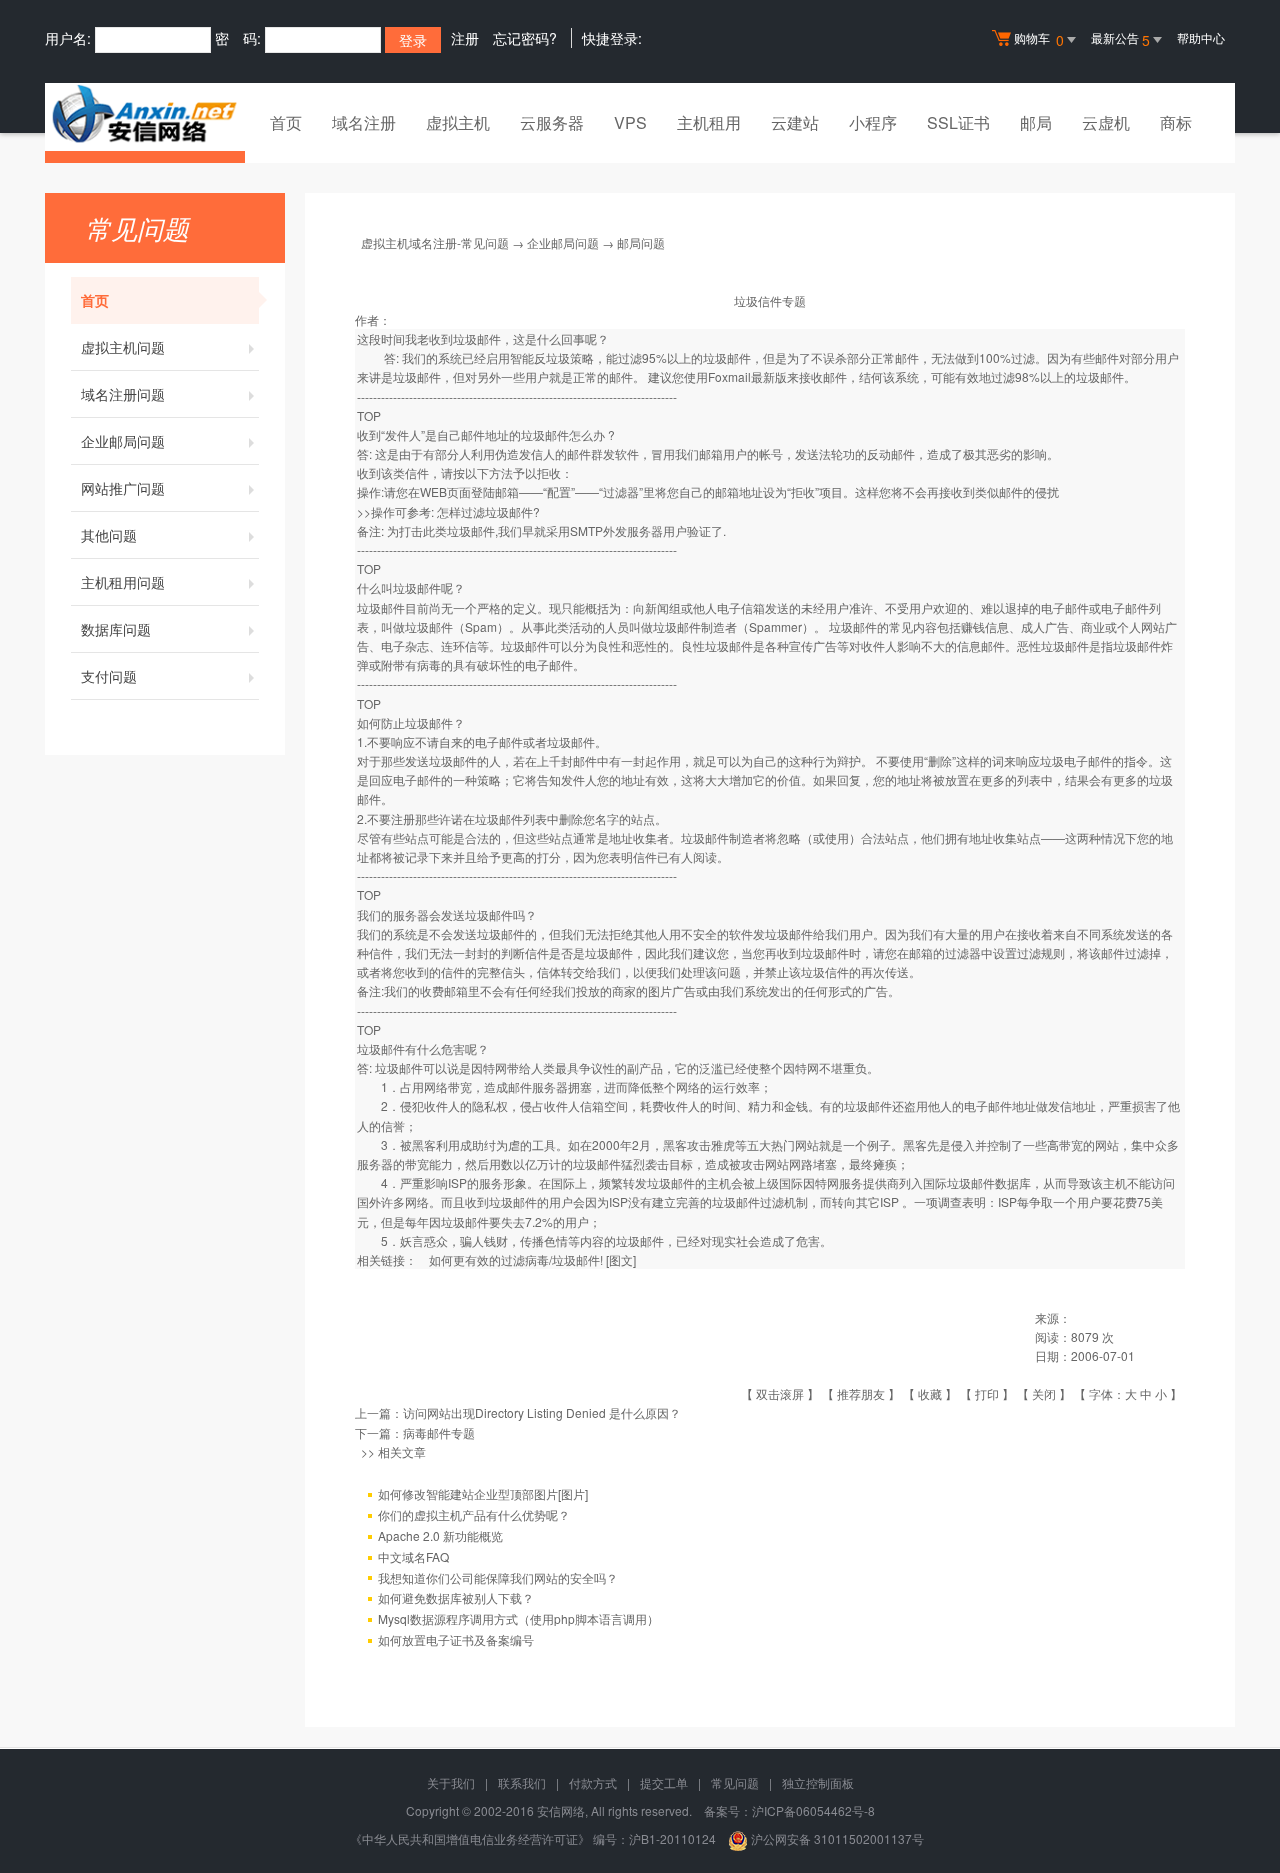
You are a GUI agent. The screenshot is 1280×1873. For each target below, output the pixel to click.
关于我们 (451, 1782)
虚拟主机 (458, 122)
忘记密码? (525, 38)
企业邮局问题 (123, 441)
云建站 (795, 122)
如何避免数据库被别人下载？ (456, 1597)
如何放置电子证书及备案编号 (456, 1639)
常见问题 (735, 1782)
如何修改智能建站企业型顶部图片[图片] (483, 1493)
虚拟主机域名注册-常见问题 (435, 242)
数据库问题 (116, 629)
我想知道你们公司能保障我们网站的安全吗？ (498, 1577)
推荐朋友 (861, 1393)
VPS (630, 122)
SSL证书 (958, 122)
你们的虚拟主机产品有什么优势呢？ (474, 1514)
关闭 (1044, 1393)
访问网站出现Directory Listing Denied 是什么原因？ (542, 1412)
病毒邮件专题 (439, 1432)
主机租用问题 (123, 582)
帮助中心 (1201, 37)
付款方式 (593, 1782)
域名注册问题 (123, 394)
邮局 (1036, 122)
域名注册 (364, 122)
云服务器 (552, 122)
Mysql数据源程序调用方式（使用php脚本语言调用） (518, 1618)
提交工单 (664, 1782)
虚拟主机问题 (123, 347)
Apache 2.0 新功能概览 (440, 1535)
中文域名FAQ (413, 1556)
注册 (465, 38)
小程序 (873, 122)
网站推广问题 (123, 488)
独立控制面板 (818, 1782)
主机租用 (709, 122)
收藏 (930, 1393)
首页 (286, 122)
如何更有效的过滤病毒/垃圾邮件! (516, 1259)
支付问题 (109, 676)
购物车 (1039, 39)
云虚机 (1106, 122)
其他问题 (109, 535)
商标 (1176, 122)
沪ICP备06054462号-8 (813, 1810)
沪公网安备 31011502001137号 (836, 1838)
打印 (987, 1393)
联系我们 (522, 1782)
